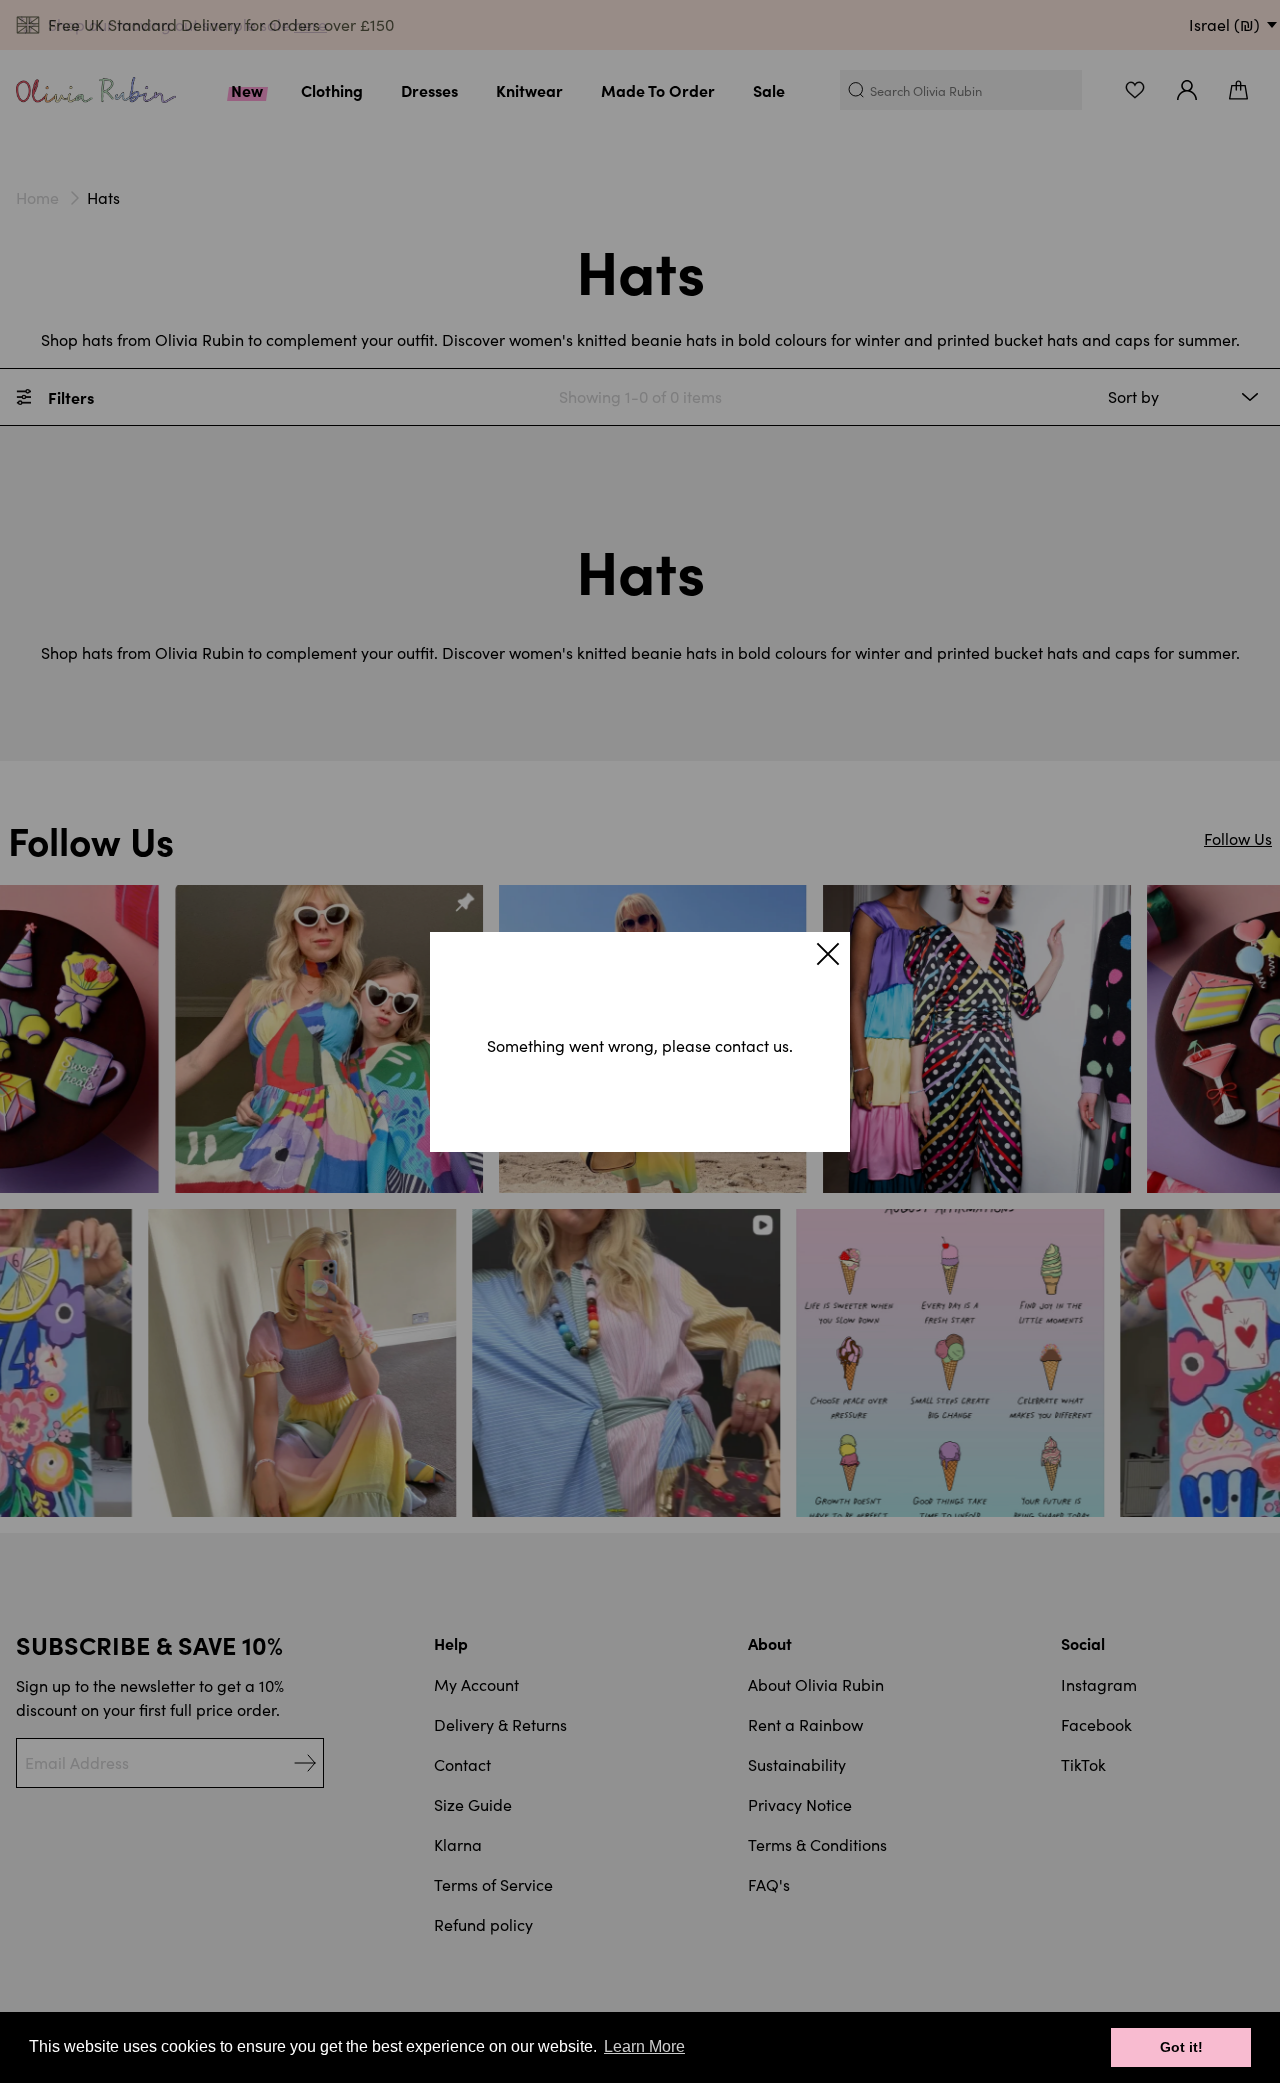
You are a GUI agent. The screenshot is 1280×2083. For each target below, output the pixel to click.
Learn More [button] (644, 2046)
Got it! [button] (1181, 2047)
